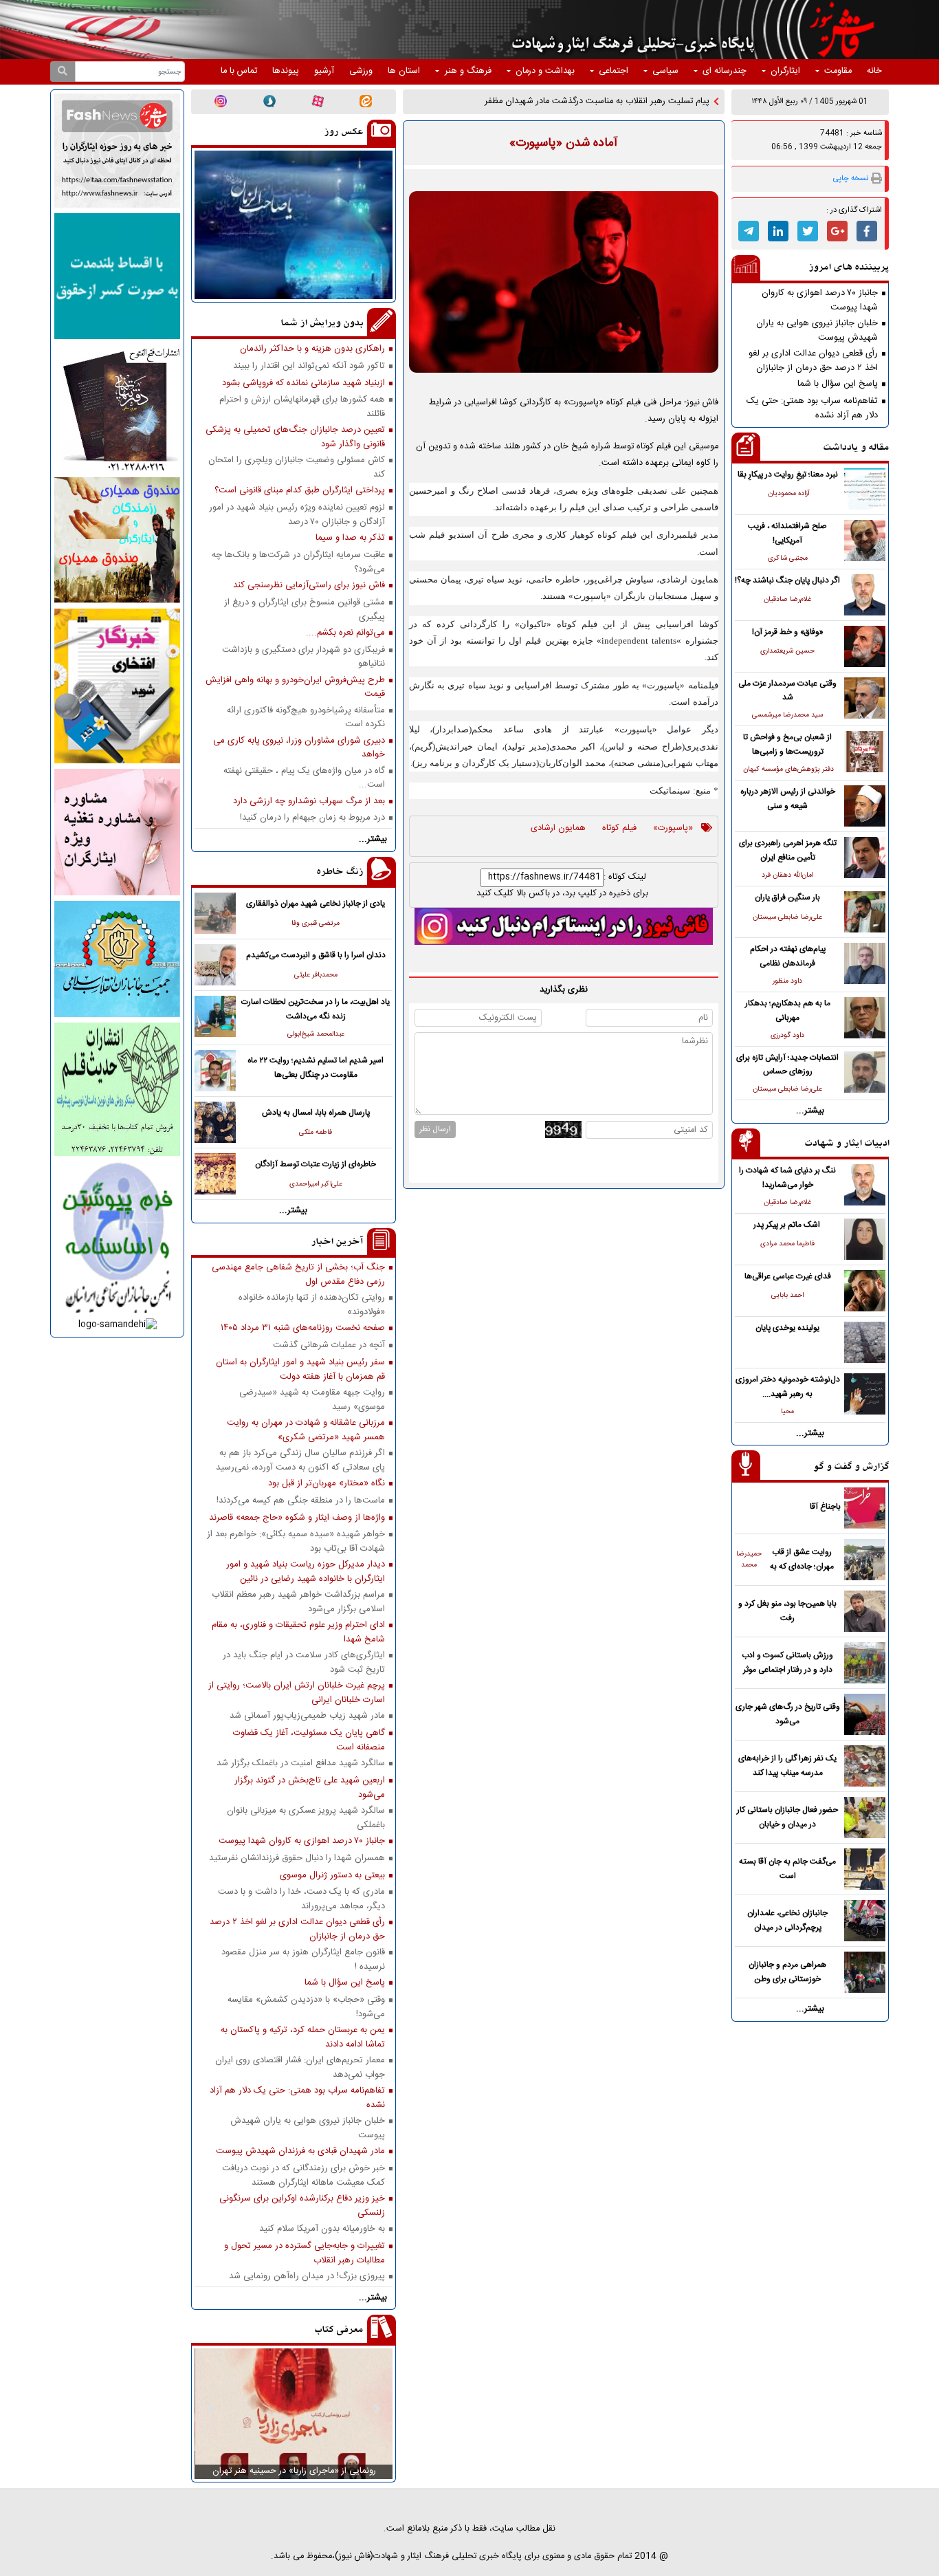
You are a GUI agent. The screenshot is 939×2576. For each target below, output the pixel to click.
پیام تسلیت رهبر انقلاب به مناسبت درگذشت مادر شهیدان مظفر (597, 101)
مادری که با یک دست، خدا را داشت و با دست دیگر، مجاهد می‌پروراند (301, 1899)
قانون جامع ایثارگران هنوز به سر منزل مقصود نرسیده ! (303, 1959)
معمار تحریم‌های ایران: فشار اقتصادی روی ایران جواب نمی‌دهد (300, 2067)
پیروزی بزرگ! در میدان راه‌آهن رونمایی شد (307, 2277)
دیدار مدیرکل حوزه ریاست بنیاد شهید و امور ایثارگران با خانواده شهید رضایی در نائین (306, 1571)
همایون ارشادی (558, 829)
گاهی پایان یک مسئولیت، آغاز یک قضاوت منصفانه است (309, 1740)
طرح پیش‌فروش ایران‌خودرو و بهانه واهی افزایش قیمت (295, 687)
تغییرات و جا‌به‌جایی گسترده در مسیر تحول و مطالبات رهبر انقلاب (305, 2253)
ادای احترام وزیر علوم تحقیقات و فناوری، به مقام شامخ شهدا (298, 1632)
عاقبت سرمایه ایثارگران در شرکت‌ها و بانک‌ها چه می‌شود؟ (298, 562)
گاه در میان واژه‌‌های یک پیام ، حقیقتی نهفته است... (304, 778)
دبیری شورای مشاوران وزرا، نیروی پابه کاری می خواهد (299, 747)
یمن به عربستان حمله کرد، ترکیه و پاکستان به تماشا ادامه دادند (303, 2037)
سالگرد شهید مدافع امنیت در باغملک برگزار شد (301, 1764)
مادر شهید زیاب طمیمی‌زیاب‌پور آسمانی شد (307, 1716)
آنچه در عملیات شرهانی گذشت (329, 1345)
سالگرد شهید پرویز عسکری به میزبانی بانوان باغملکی (306, 1818)
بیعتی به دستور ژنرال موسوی (332, 1876)
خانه (874, 71)
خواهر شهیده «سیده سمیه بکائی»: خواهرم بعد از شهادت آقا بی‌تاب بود (296, 1541)
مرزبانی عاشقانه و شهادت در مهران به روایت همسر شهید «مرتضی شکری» (306, 1430)
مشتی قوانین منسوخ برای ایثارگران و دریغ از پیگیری (305, 609)
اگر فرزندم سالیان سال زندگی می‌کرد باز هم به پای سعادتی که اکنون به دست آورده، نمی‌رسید (300, 1460)
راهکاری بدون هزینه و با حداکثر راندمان (312, 349)
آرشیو (324, 71)
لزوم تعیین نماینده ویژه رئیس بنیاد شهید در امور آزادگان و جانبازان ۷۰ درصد (297, 514)
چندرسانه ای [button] (725, 71)
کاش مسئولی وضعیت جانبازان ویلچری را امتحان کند (297, 467)
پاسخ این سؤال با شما (838, 384)
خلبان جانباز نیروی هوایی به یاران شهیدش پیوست (817, 330)
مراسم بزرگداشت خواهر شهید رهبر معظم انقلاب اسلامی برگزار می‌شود (298, 1602)
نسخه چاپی (851, 178)
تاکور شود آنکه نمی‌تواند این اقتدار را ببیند (309, 366)
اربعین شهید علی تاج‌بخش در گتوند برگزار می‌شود (310, 1787)
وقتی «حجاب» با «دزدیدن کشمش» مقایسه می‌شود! (306, 2007)
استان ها (404, 71)
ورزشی (361, 71)
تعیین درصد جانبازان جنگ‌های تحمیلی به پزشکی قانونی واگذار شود (295, 437)
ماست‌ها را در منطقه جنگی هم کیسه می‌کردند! (301, 1501)
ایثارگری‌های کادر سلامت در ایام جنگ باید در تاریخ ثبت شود (304, 1662)
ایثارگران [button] (785, 71)
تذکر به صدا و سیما (350, 538)
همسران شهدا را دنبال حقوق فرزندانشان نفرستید (297, 1858)
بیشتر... (810, 1111)
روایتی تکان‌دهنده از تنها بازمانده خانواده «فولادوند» (312, 1305)
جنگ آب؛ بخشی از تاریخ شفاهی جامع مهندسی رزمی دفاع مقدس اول (298, 1274)
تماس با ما (239, 71)
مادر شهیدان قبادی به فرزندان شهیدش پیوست (300, 2151)
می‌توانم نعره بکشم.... (345, 633)
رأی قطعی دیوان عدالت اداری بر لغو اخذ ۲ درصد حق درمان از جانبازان (813, 360)
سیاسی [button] (665, 71)
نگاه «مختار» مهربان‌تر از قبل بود (327, 1484)
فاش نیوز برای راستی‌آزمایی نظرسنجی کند (309, 586)
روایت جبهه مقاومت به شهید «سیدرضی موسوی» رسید (312, 1399)
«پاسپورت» (673, 829)
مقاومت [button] (838, 71)
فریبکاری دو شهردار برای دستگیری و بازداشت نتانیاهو (303, 657)
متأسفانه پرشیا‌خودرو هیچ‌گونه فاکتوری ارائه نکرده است (306, 717)
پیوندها (286, 71)
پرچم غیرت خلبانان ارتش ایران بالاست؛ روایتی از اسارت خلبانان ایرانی (297, 1692)
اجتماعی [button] (614, 71)
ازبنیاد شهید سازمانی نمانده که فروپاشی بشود (303, 383)
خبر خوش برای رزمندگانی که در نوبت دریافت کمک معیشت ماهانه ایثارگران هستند (303, 2175)
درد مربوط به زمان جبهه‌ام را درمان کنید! (312, 818)
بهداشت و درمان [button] (545, 71)
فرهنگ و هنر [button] (468, 71)
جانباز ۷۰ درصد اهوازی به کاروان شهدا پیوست (820, 300)
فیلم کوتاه (619, 829)
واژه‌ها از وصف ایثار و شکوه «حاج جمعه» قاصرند (297, 1518)
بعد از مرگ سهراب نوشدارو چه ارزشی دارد (309, 801)
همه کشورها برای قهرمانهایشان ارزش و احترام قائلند (302, 406)
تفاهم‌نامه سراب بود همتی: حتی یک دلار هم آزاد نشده (812, 408)
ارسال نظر (435, 1129)
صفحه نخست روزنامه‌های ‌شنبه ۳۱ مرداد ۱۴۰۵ (303, 1328)
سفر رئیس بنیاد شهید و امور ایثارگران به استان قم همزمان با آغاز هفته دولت (300, 1369)
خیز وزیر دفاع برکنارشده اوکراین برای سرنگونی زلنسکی (302, 2205)
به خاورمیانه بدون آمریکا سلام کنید (322, 2229)
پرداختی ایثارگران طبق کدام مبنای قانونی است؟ (300, 491)
